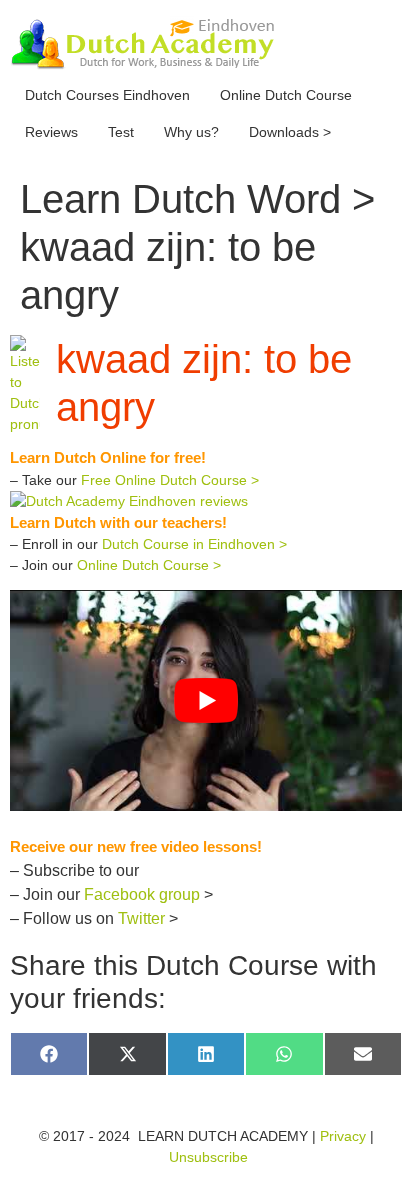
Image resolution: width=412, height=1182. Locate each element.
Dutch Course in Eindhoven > (194, 544)
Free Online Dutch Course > (170, 480)
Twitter (141, 918)
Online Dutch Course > (149, 565)
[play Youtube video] (206, 700)
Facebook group (142, 894)
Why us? (191, 132)
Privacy (343, 1136)
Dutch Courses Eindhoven (107, 95)
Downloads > (290, 132)
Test (121, 132)
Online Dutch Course (286, 95)
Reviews (51, 132)
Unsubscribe (208, 1157)
